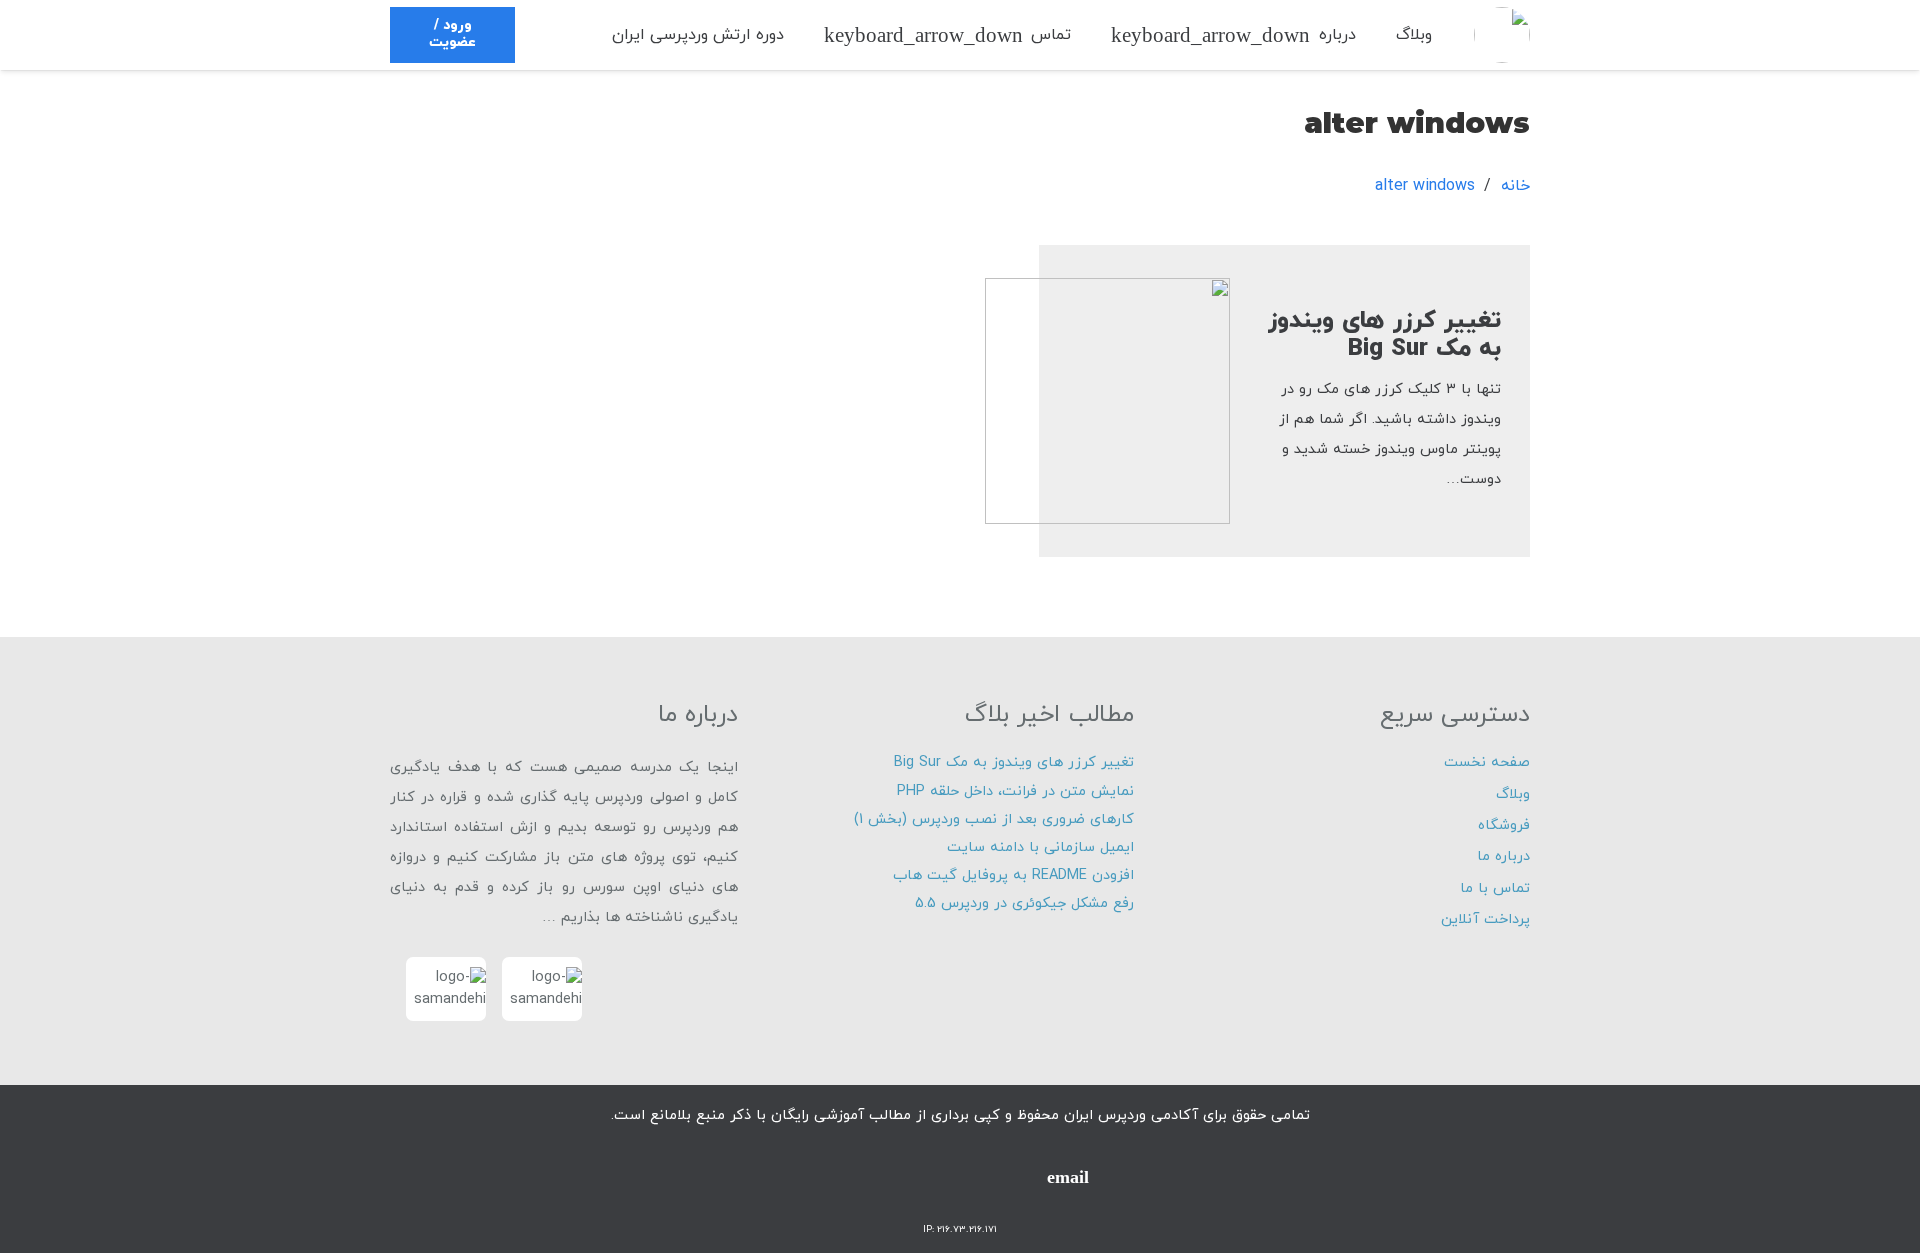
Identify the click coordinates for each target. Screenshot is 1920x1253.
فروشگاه (1504, 825)
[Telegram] (1014, 1177)
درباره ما (1503, 856)
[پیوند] (1502, 35)
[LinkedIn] (852, 1177)
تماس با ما (1495, 888)
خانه (1515, 186)
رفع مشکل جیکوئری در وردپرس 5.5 (1024, 903)
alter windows (1425, 186)
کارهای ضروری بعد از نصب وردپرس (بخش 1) (994, 819)
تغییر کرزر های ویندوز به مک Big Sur (1384, 335)
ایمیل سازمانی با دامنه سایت (1040, 847)
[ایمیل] (1068, 1177)
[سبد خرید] (566, 35)
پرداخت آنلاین (1485, 919)
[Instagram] (906, 1177)
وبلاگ (1513, 794)
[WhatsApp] (960, 1177)
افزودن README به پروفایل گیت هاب (1013, 875)
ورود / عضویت (452, 34)
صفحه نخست (1487, 762)
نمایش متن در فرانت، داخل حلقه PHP (1015, 791)
